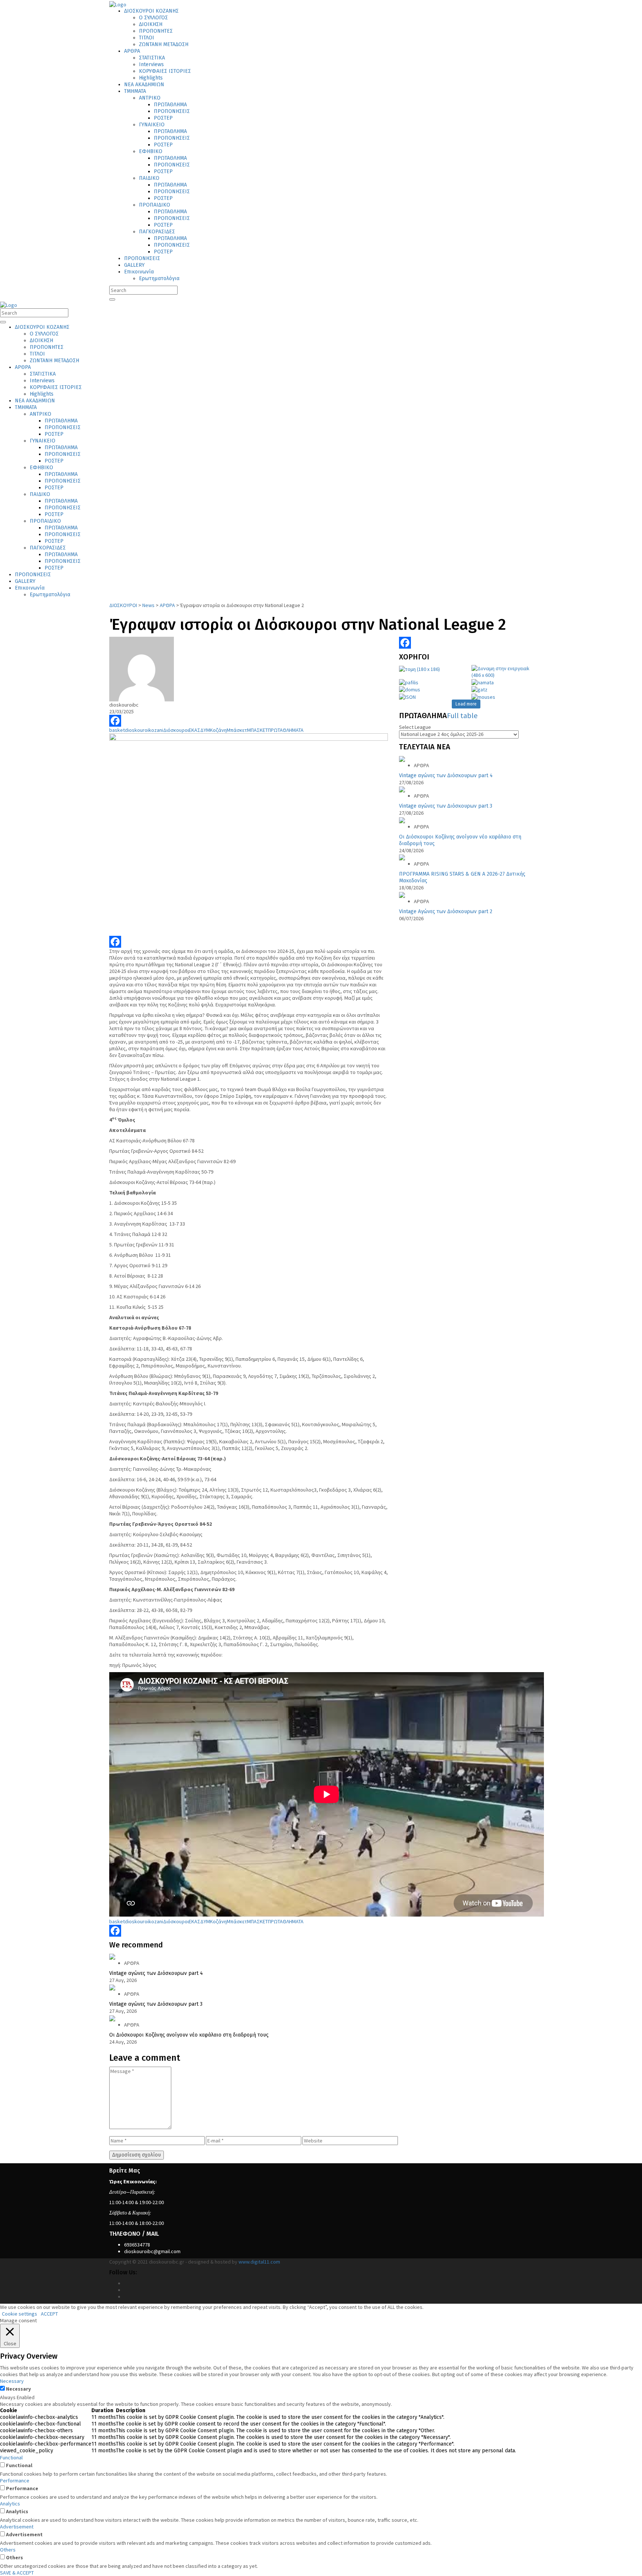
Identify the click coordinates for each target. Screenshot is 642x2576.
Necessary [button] (12, 2381)
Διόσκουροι (176, 730)
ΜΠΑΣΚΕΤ (257, 730)
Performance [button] (15, 2481)
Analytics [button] (10, 2504)
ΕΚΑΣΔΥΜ (199, 730)
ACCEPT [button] (49, 2314)
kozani (156, 730)
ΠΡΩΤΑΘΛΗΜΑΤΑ (286, 730)
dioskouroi (137, 730)
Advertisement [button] (17, 2527)
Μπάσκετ (237, 730)
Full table (462, 715)
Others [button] (8, 2550)
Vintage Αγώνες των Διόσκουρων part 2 (446, 911)
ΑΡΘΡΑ (421, 765)
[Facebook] (249, 721)
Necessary (18, 2389)
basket (117, 730)
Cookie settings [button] (20, 2314)
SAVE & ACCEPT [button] (17, 2573)
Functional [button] (11, 2457)
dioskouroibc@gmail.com (152, 2251)
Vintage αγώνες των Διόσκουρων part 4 (446, 776)
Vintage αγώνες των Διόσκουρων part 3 (446, 806)
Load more (466, 704)
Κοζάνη (218, 730)
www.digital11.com (259, 2262)
